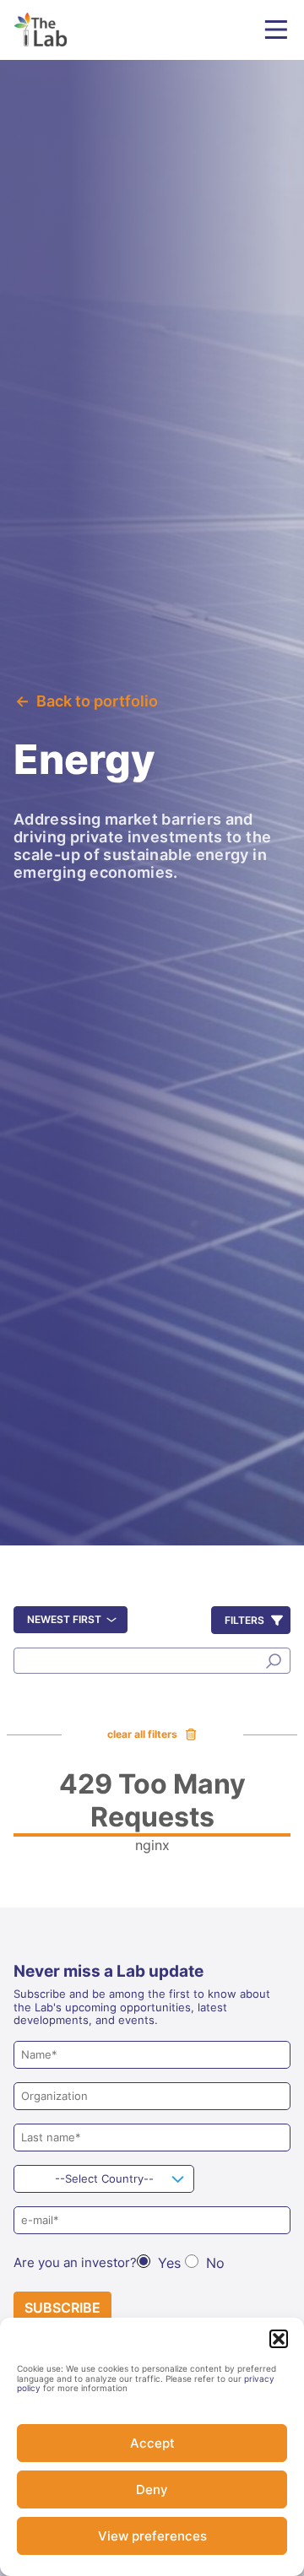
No (215, 2263)
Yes (169, 2263)
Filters (244, 1620)
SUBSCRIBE (62, 2308)
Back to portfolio (97, 701)
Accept (152, 2443)
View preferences (152, 2536)
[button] (279, 2339)
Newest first (64, 1619)
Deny (152, 2489)
